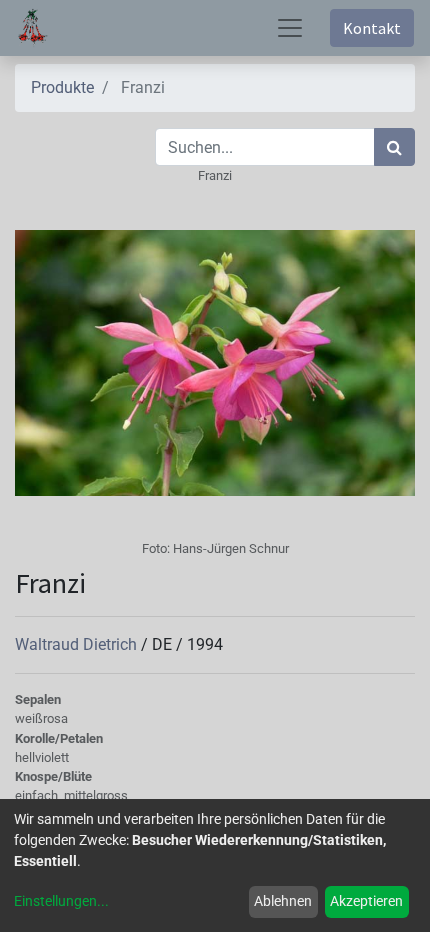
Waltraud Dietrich (78, 644)
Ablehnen (283, 901)
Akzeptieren (366, 901)
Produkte (62, 87)
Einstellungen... (61, 901)
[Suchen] (394, 147)
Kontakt (372, 28)
